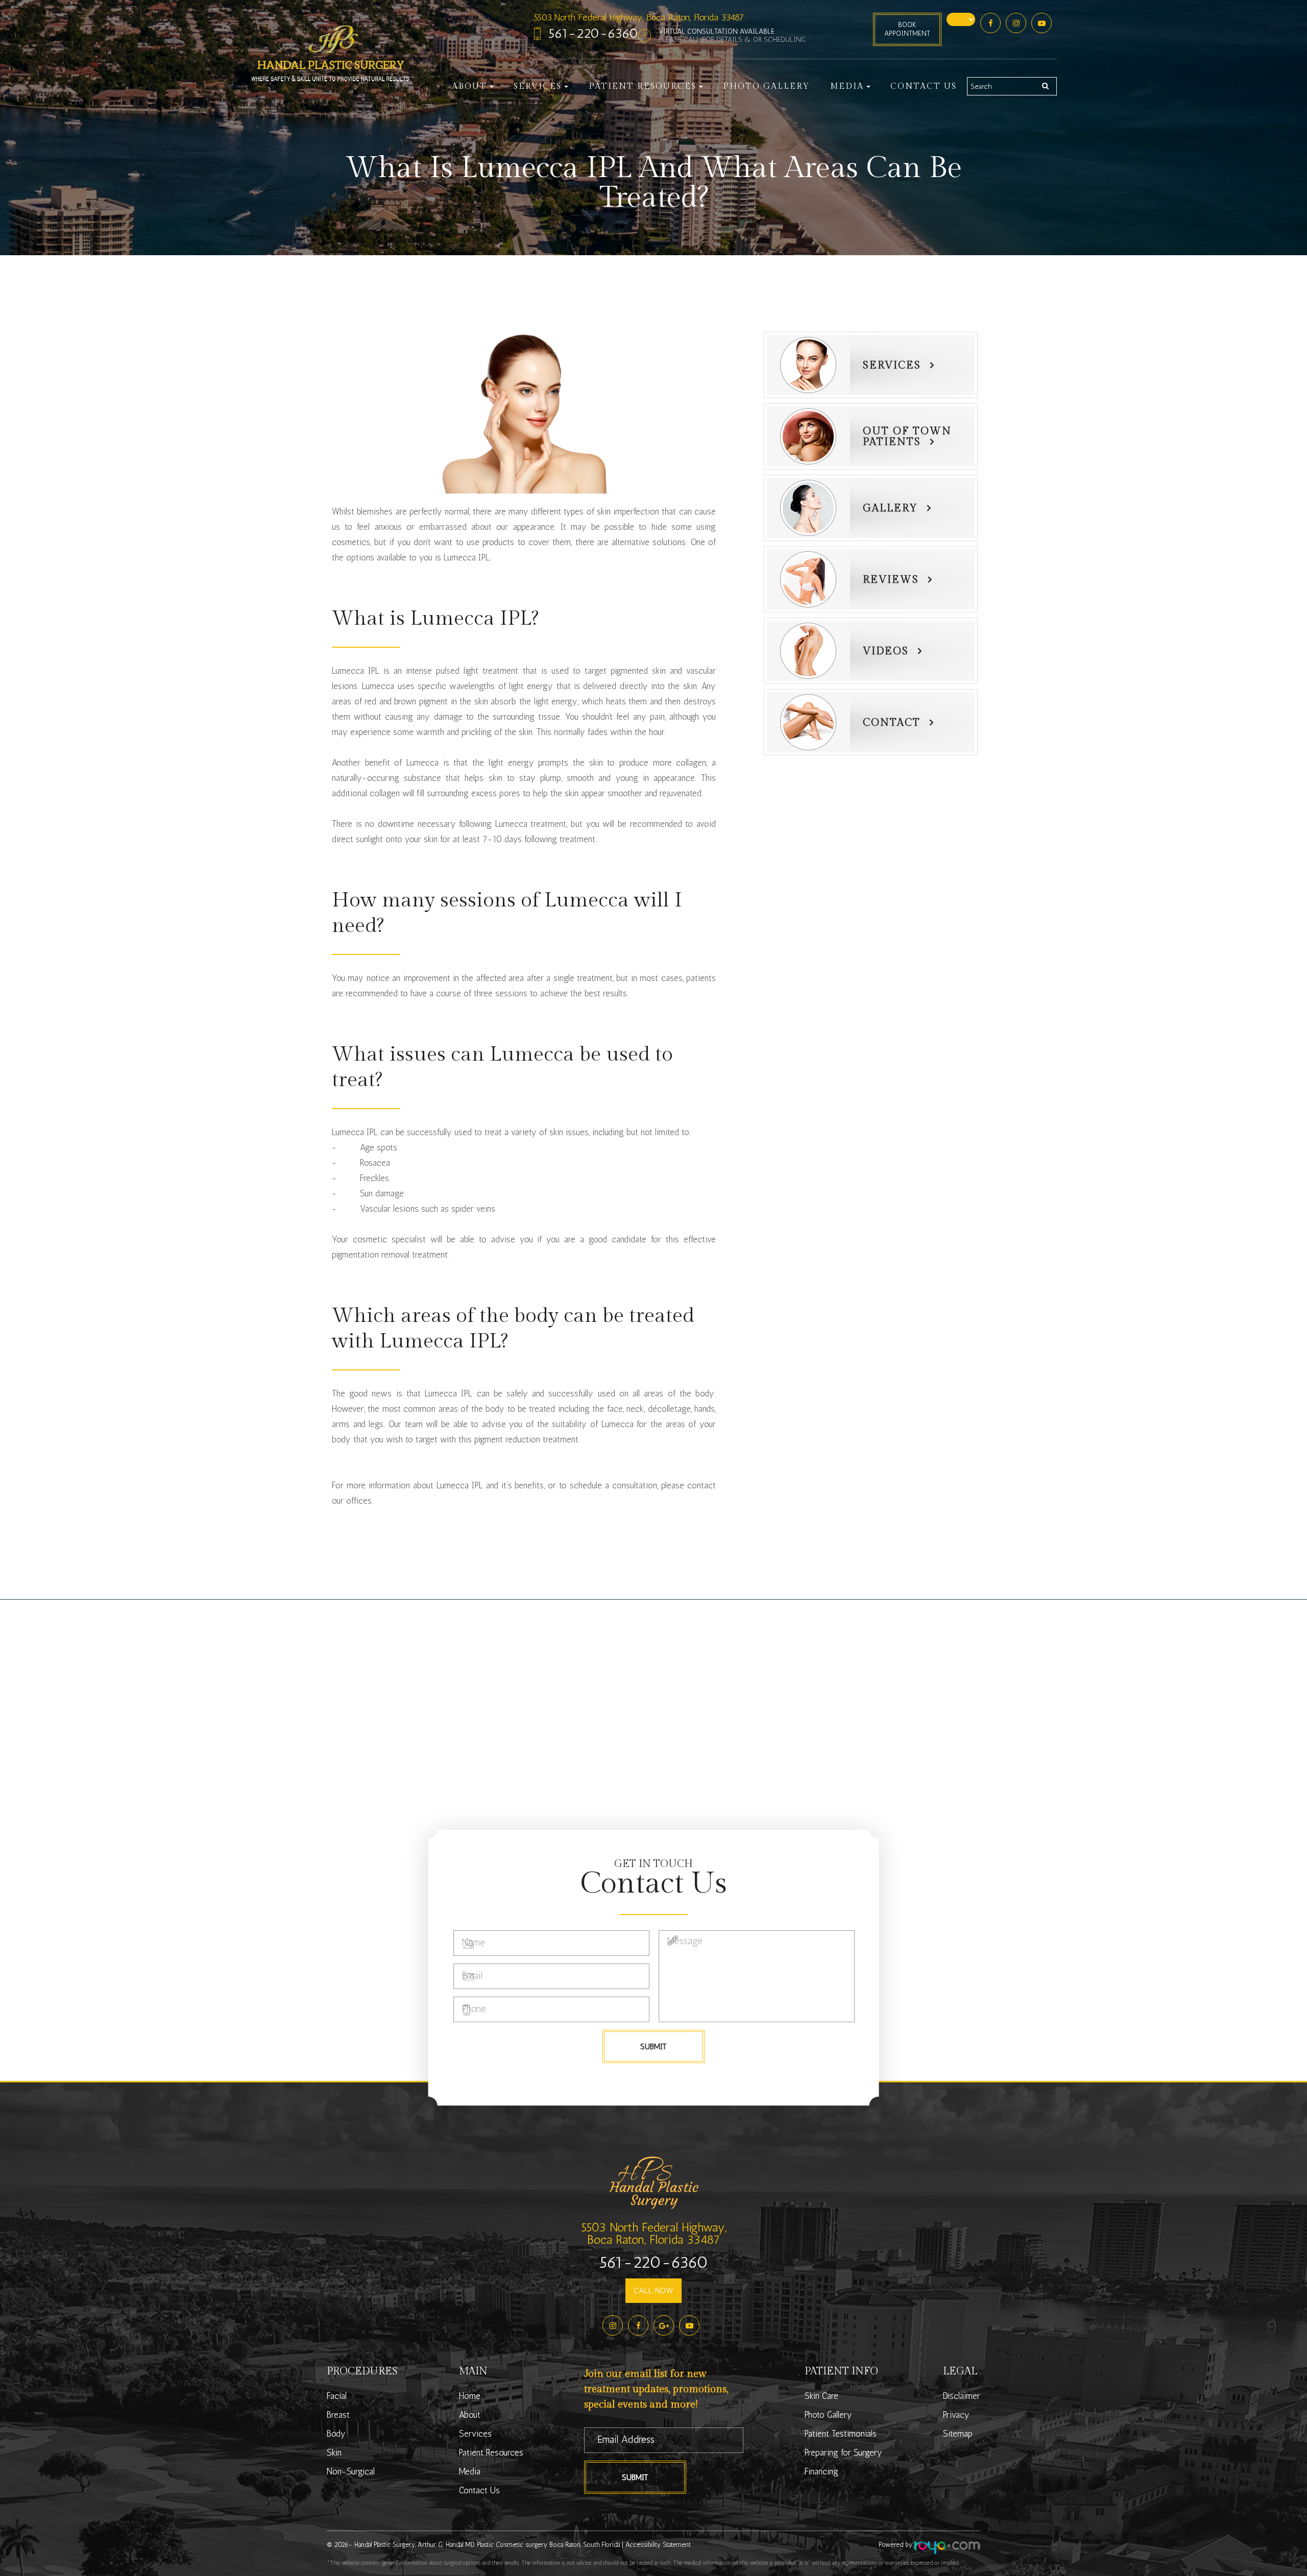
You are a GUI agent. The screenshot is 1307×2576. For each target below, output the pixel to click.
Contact (892, 723)
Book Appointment (907, 29)
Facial (337, 2396)
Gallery (890, 508)
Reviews (891, 580)
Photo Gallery (766, 87)
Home (470, 2396)
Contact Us (924, 87)
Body (336, 2434)
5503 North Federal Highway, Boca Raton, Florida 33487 (639, 17)
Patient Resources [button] (643, 87)
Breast (338, 2415)
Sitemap (958, 2434)
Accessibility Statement (658, 2545)
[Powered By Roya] (947, 2548)
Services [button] (538, 87)
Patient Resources (491, 2452)
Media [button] (847, 87)
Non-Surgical (351, 2471)
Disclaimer (962, 2396)
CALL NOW (653, 2290)
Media (470, 2471)
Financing (821, 2471)
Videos (886, 651)
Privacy (956, 2415)
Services (892, 365)
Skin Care (821, 2396)
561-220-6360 (593, 33)
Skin (334, 2452)
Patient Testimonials (841, 2434)
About (470, 2415)
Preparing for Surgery (843, 2452)
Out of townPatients (907, 437)
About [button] (469, 87)
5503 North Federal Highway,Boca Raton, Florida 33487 (654, 2233)
